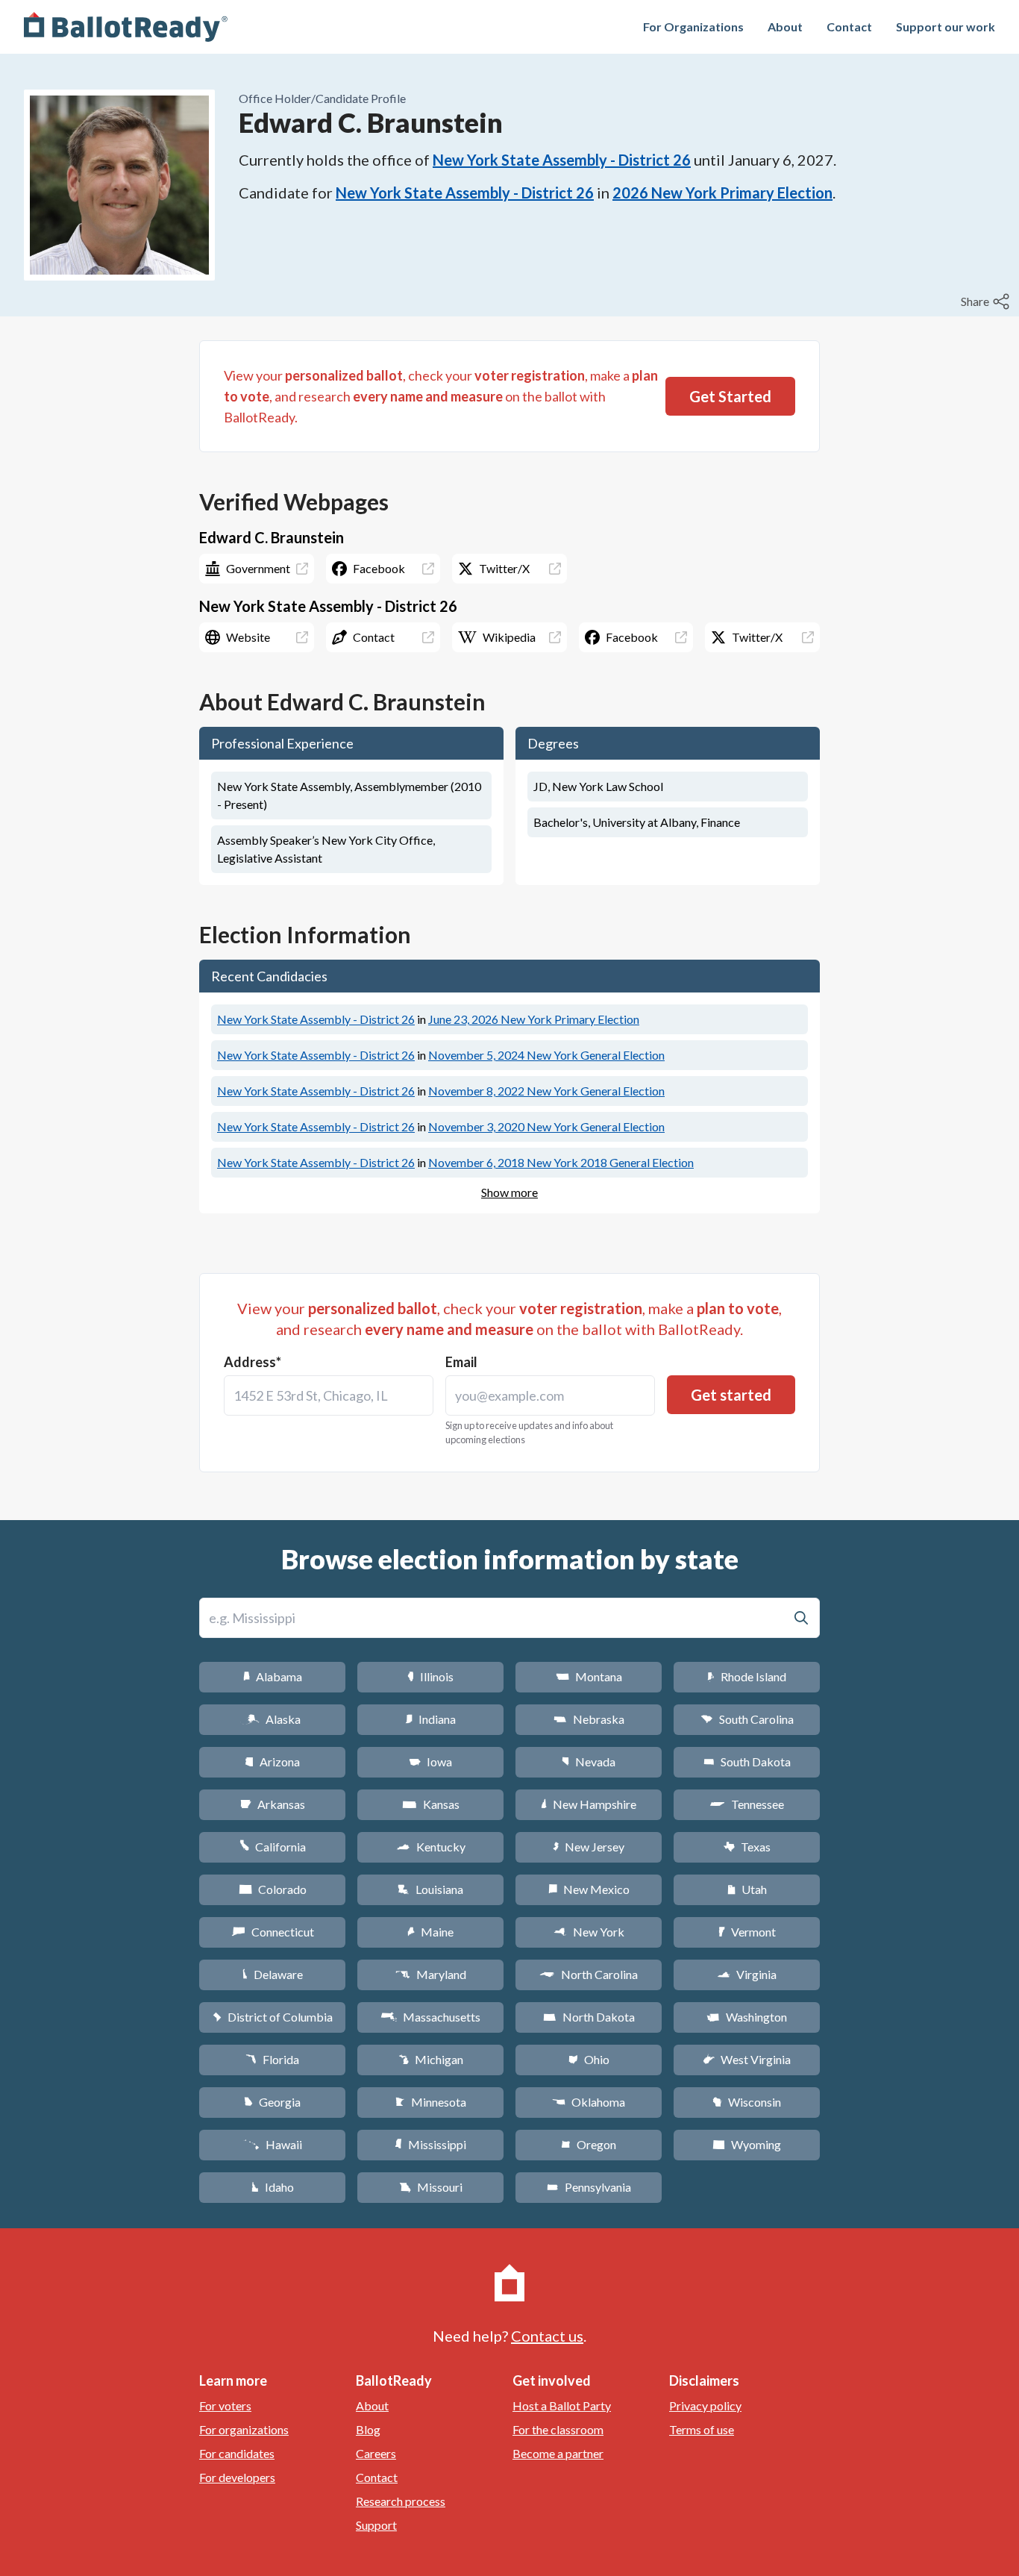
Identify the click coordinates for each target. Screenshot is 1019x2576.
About (785, 26)
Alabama (273, 1676)
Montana (589, 1676)
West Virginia (747, 2059)
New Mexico (589, 1889)
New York (589, 1932)
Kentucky (431, 1847)
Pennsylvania (589, 2187)
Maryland (431, 1974)
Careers (376, 2453)
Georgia (272, 2102)
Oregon (589, 2144)
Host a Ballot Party (562, 2405)
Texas (747, 1847)
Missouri (431, 2187)
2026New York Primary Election (722, 193)
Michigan (431, 2059)
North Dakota (589, 2017)
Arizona (272, 1761)
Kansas (431, 1804)
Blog (368, 2429)
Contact (849, 26)
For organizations (244, 2429)
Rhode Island (747, 1676)
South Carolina (747, 1719)
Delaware (273, 1974)
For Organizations (693, 26)
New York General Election (546, 1055)
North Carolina (589, 1974)
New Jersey (589, 1847)
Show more (509, 1192)
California (273, 1847)
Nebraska (589, 1719)
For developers (237, 2477)
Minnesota (431, 2102)
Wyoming (747, 2144)
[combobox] (329, 1395)
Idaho (273, 2187)
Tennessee (747, 1804)
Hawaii (273, 2144)
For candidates (237, 2453)
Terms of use (702, 2429)
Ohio (589, 2059)
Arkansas (273, 1804)
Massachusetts (430, 2017)
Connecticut (273, 1932)
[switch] (987, 301)
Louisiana (430, 1889)
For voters (225, 2405)
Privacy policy (705, 2405)
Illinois (430, 1676)
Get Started (730, 396)
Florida (272, 2059)
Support (376, 2525)
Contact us (547, 2336)
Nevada (589, 1761)
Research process (401, 2501)
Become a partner (558, 2453)
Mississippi (430, 2144)
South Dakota (747, 1761)
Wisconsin (747, 2102)
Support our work (946, 26)
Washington (747, 2017)
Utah (747, 1889)
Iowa (430, 1761)
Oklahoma (589, 2102)
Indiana (430, 1719)
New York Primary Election (534, 1019)
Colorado (273, 1889)
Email (461, 1362)
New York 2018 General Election (561, 1162)
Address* (253, 1362)
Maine (430, 1932)
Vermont (747, 1932)
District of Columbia (273, 2017)
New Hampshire (589, 1804)
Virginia (747, 1974)
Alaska (273, 1719)
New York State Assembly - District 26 (562, 160)
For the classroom (558, 2429)
